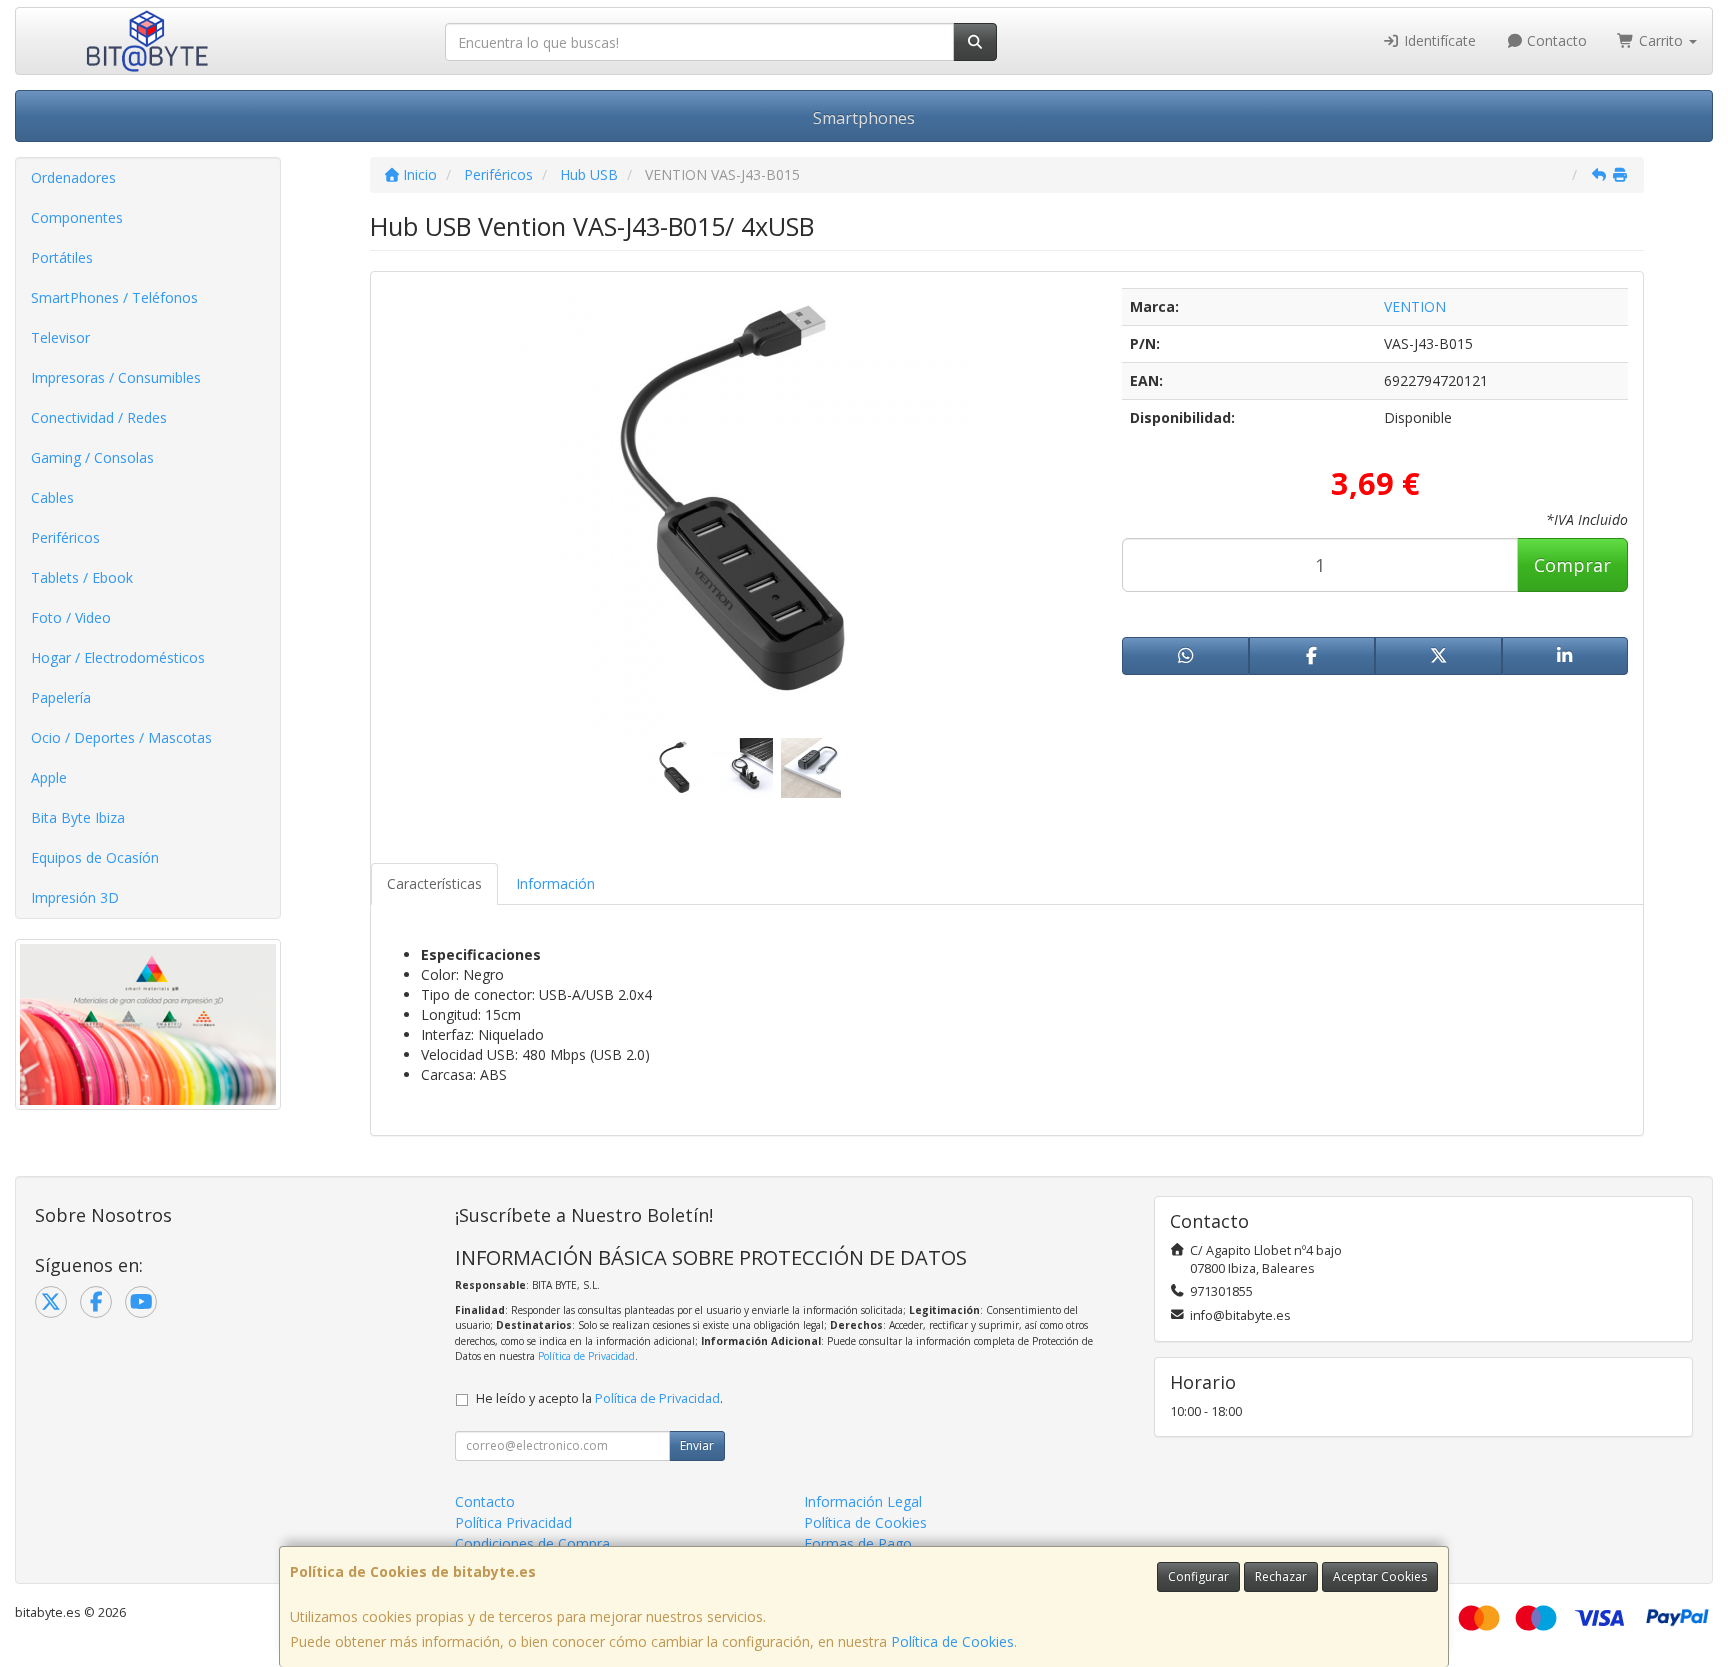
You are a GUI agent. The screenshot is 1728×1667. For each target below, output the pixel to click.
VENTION (1415, 306)
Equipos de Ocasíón (95, 857)
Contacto (1555, 40)
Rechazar (1281, 1576)
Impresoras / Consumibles (116, 377)
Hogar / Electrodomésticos (118, 657)
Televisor (60, 337)
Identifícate (1438, 40)
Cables (52, 497)
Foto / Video (71, 617)
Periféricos (65, 537)
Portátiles (62, 257)
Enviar (697, 1445)
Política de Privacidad (586, 1356)
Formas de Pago (858, 1543)
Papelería (61, 697)
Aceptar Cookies (1380, 1576)
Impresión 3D (75, 897)
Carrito (1661, 40)
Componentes (77, 217)
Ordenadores (73, 177)
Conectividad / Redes (99, 417)
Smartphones (864, 118)
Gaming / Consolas (92, 457)
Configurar (1198, 1576)
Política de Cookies (952, 1641)
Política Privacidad (513, 1522)
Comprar (1572, 565)
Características (434, 883)
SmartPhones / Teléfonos (114, 297)
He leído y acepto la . (599, 1398)
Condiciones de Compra (532, 1543)
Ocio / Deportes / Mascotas (121, 737)
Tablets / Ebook (82, 577)
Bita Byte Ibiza (78, 817)
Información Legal (863, 1501)
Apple (49, 777)
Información (555, 883)
